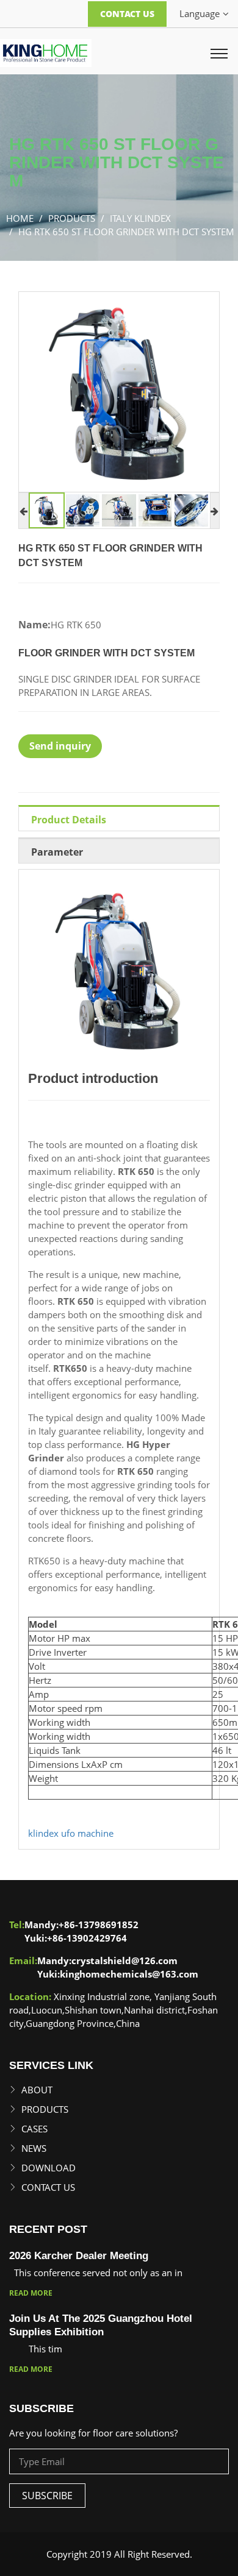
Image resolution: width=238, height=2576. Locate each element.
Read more (31, 2293)
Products (45, 2109)
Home (20, 218)
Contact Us (127, 14)
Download (49, 2168)
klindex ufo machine (71, 1833)
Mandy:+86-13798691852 (81, 1925)
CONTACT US (48, 2187)
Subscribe (47, 2496)
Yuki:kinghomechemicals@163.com (118, 1974)
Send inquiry (60, 746)
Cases (34, 2129)
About (37, 2090)
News (34, 2148)
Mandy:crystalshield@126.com (107, 1960)
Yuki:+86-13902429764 (76, 1938)
